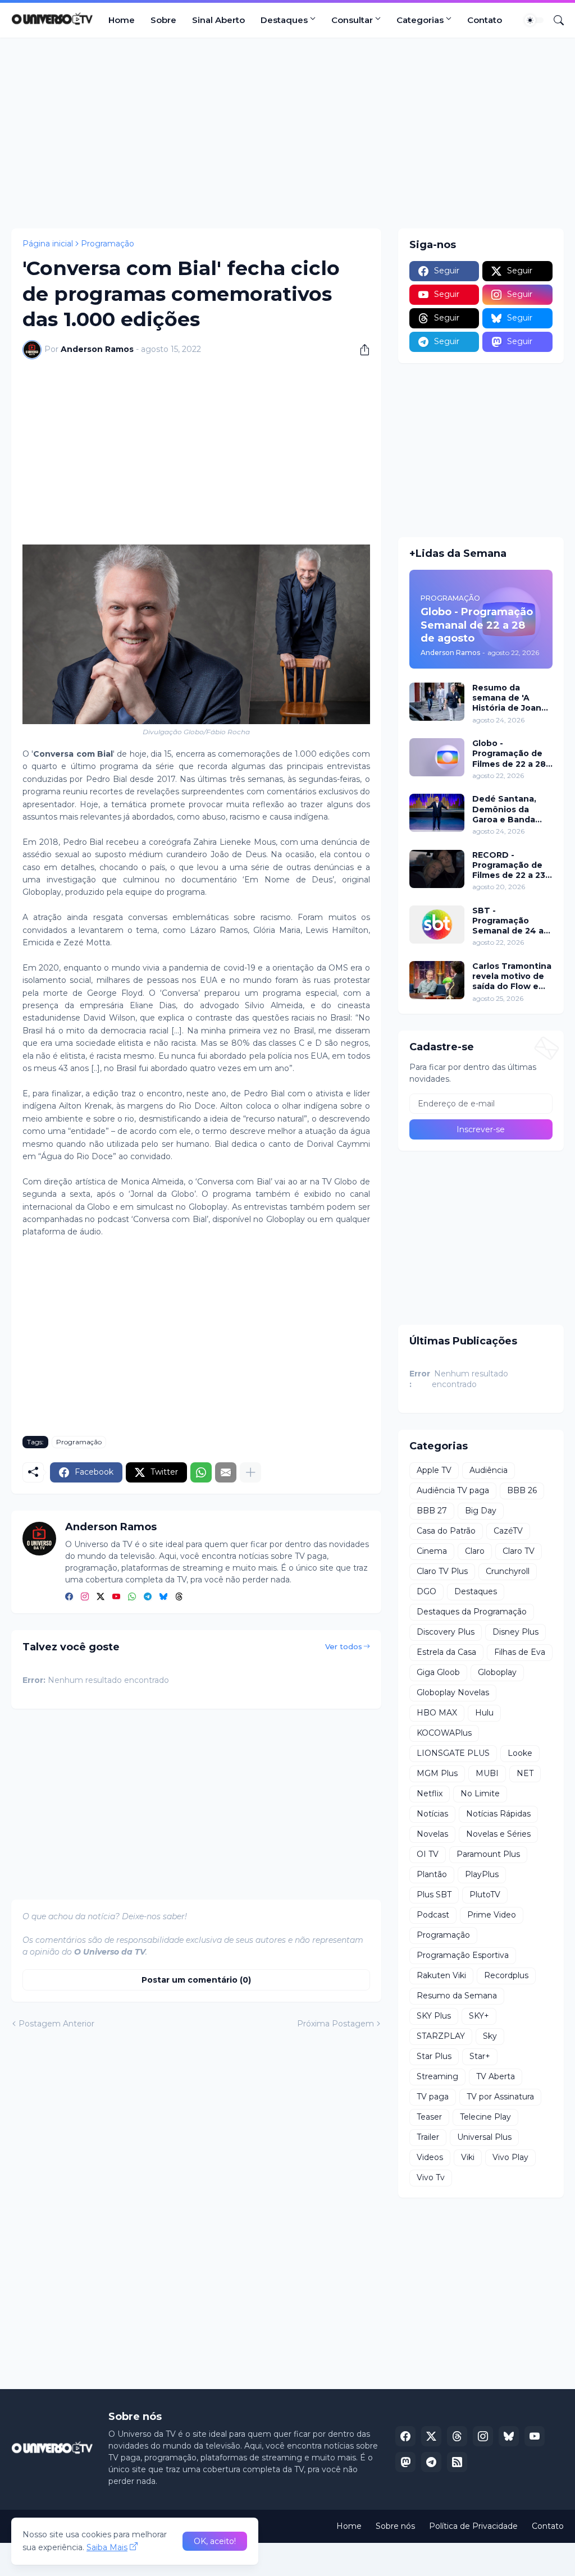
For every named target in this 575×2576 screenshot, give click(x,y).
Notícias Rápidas (498, 1814)
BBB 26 (522, 1490)
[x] (431, 2436)
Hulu (484, 1713)
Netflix (430, 1793)
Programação (108, 244)
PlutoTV (485, 1895)
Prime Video (492, 1915)
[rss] (457, 2462)
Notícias (432, 1814)
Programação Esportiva (463, 1955)
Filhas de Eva (520, 1652)
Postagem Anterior (56, 2024)
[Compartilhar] (360, 350)
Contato (485, 20)
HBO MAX (437, 1713)
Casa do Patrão (446, 1531)
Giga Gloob (438, 1672)
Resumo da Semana (457, 1996)
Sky (490, 2036)
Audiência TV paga (453, 1490)
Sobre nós (395, 2526)
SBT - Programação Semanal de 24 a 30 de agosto (508, 921)
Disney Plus (515, 1632)
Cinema (432, 1551)
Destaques (284, 20)
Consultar (352, 20)
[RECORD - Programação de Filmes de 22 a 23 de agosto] (437, 869)
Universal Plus (484, 2137)
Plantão (432, 1874)
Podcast (433, 1915)
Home (122, 20)
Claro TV (519, 1551)
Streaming (437, 2076)
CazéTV (508, 1531)
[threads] (179, 1597)
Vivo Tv (431, 2177)
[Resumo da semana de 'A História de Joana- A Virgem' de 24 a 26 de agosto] (437, 702)
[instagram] (85, 1597)
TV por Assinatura (500, 2097)
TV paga (433, 2097)
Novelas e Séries (498, 1834)
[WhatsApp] (201, 1472)
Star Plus (434, 2056)
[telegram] (148, 1597)
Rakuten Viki (441, 1975)
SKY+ (479, 2016)
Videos (430, 2157)
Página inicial (48, 244)
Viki (468, 2157)
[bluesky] (163, 1597)
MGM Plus (437, 1773)
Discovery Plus (446, 1632)
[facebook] (69, 1597)
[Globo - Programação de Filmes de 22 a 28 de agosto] (437, 757)
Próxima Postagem (336, 2024)
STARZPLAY (441, 2036)
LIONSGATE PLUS (453, 1753)
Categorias (420, 20)
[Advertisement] (287, 133)
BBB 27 (432, 1511)
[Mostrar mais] (250, 1472)
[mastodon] (405, 2462)
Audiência (489, 1470)
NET (525, 1773)
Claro (475, 1551)
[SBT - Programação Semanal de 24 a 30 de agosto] (437, 925)
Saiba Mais (107, 2547)
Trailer (428, 2137)
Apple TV (434, 1470)
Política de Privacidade (473, 2526)
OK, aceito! (215, 2541)
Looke (520, 1753)
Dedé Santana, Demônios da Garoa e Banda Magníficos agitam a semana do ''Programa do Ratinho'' (512, 809)
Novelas (432, 1834)
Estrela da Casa (446, 1652)
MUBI (487, 1773)
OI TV (428, 1854)
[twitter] (101, 1597)
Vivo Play (510, 2157)
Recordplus (506, 1975)
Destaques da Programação (472, 1612)
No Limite (480, 1793)
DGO (426, 1591)
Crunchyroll (508, 1571)
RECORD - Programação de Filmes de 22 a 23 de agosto (509, 865)
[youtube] (116, 1597)
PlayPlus (482, 1874)
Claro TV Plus (442, 1571)
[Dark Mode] (534, 20)
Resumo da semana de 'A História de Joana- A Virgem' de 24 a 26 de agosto (511, 698)
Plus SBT (434, 1895)
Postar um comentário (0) (196, 1980)
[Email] (226, 1472)
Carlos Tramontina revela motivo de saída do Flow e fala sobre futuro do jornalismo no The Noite (512, 976)
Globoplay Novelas (453, 1692)
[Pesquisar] (554, 20)
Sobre (163, 20)
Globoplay (497, 1672)
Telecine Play (485, 2117)
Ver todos (344, 1646)
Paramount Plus (488, 1854)
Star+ (480, 2056)
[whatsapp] (132, 1597)
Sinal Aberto (218, 20)
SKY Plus (434, 2016)
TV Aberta (496, 2076)
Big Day (481, 1511)
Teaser (429, 2117)
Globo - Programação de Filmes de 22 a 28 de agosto (509, 754)
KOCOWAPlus (444, 1733)
